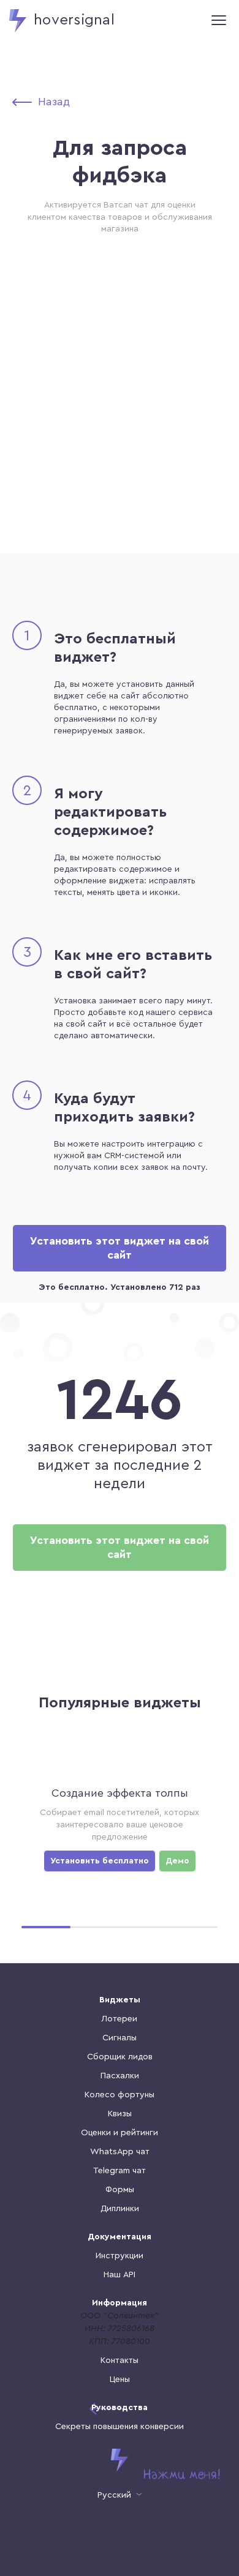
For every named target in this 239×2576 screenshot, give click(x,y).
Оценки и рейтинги (120, 2133)
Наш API (120, 2275)
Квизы (120, 2114)
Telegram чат (120, 2171)
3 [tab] (144, 1927)
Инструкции (120, 2256)
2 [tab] (95, 1927)
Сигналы (120, 2038)
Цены (120, 2379)
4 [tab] (193, 1927)
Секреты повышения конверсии (120, 2427)
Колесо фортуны (120, 2095)
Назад (54, 102)
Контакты (120, 2361)
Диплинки (120, 2209)
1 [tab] (46, 1927)
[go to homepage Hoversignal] (120, 2460)
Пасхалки (120, 2076)
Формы (120, 2190)
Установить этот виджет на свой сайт (120, 1248)
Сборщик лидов (120, 2057)
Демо (177, 1861)
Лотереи (120, 2019)
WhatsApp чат (120, 2152)
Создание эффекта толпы (120, 1793)
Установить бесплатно (100, 1861)
